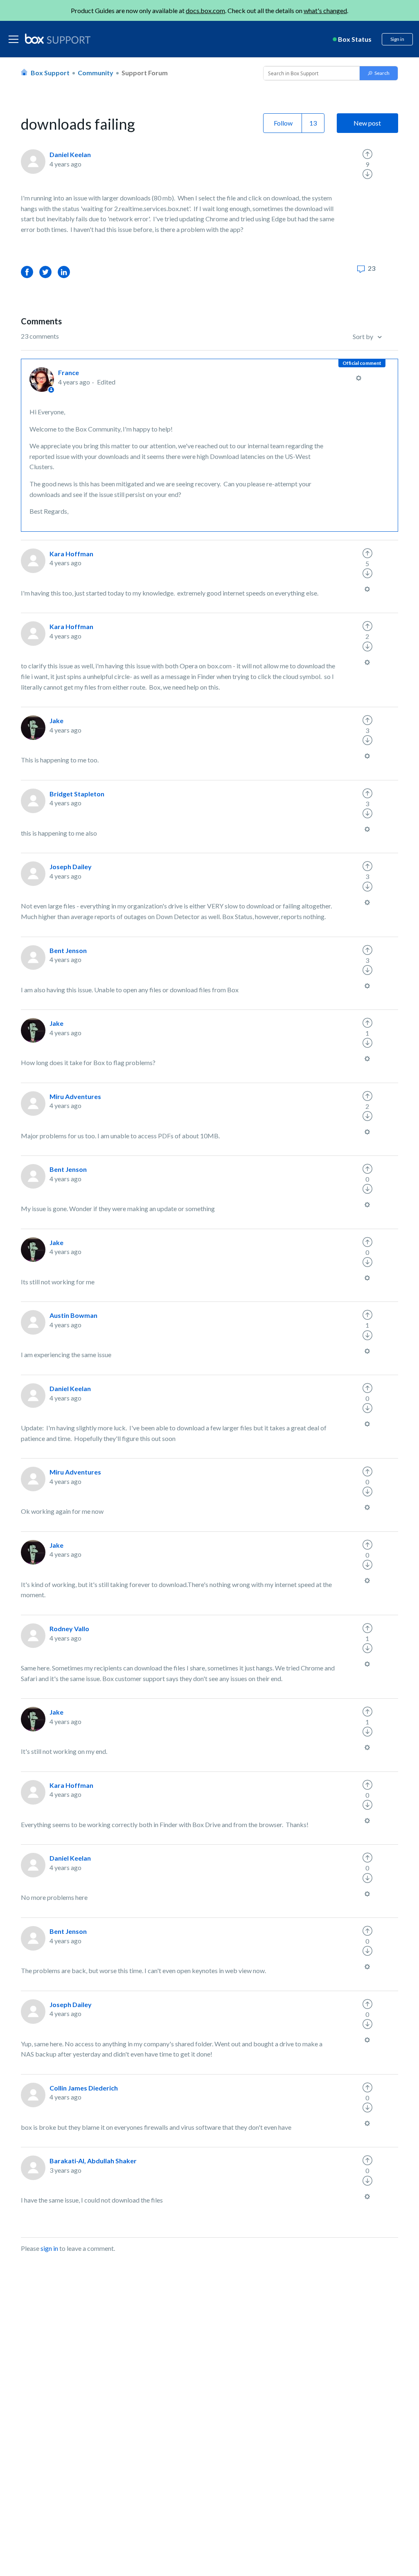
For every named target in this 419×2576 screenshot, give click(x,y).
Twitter (45, 272)
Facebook (27, 272)
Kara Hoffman (71, 554)
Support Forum (145, 73)
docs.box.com (205, 10)
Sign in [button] (397, 39)
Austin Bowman (73, 1315)
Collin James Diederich (84, 2088)
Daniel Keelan (70, 154)
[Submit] (379, 73)
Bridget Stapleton (77, 794)
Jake (56, 720)
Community (96, 73)
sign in (49, 2248)
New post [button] (367, 123)
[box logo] (58, 38)
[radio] (367, 154)
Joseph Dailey (71, 867)
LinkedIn (64, 272)
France (69, 372)
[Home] (58, 39)
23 (371, 268)
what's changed (325, 10)
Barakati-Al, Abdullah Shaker (93, 2161)
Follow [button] (283, 123)
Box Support (50, 73)
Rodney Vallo (69, 1629)
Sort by (364, 336)
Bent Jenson (68, 950)
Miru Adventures (75, 1096)
